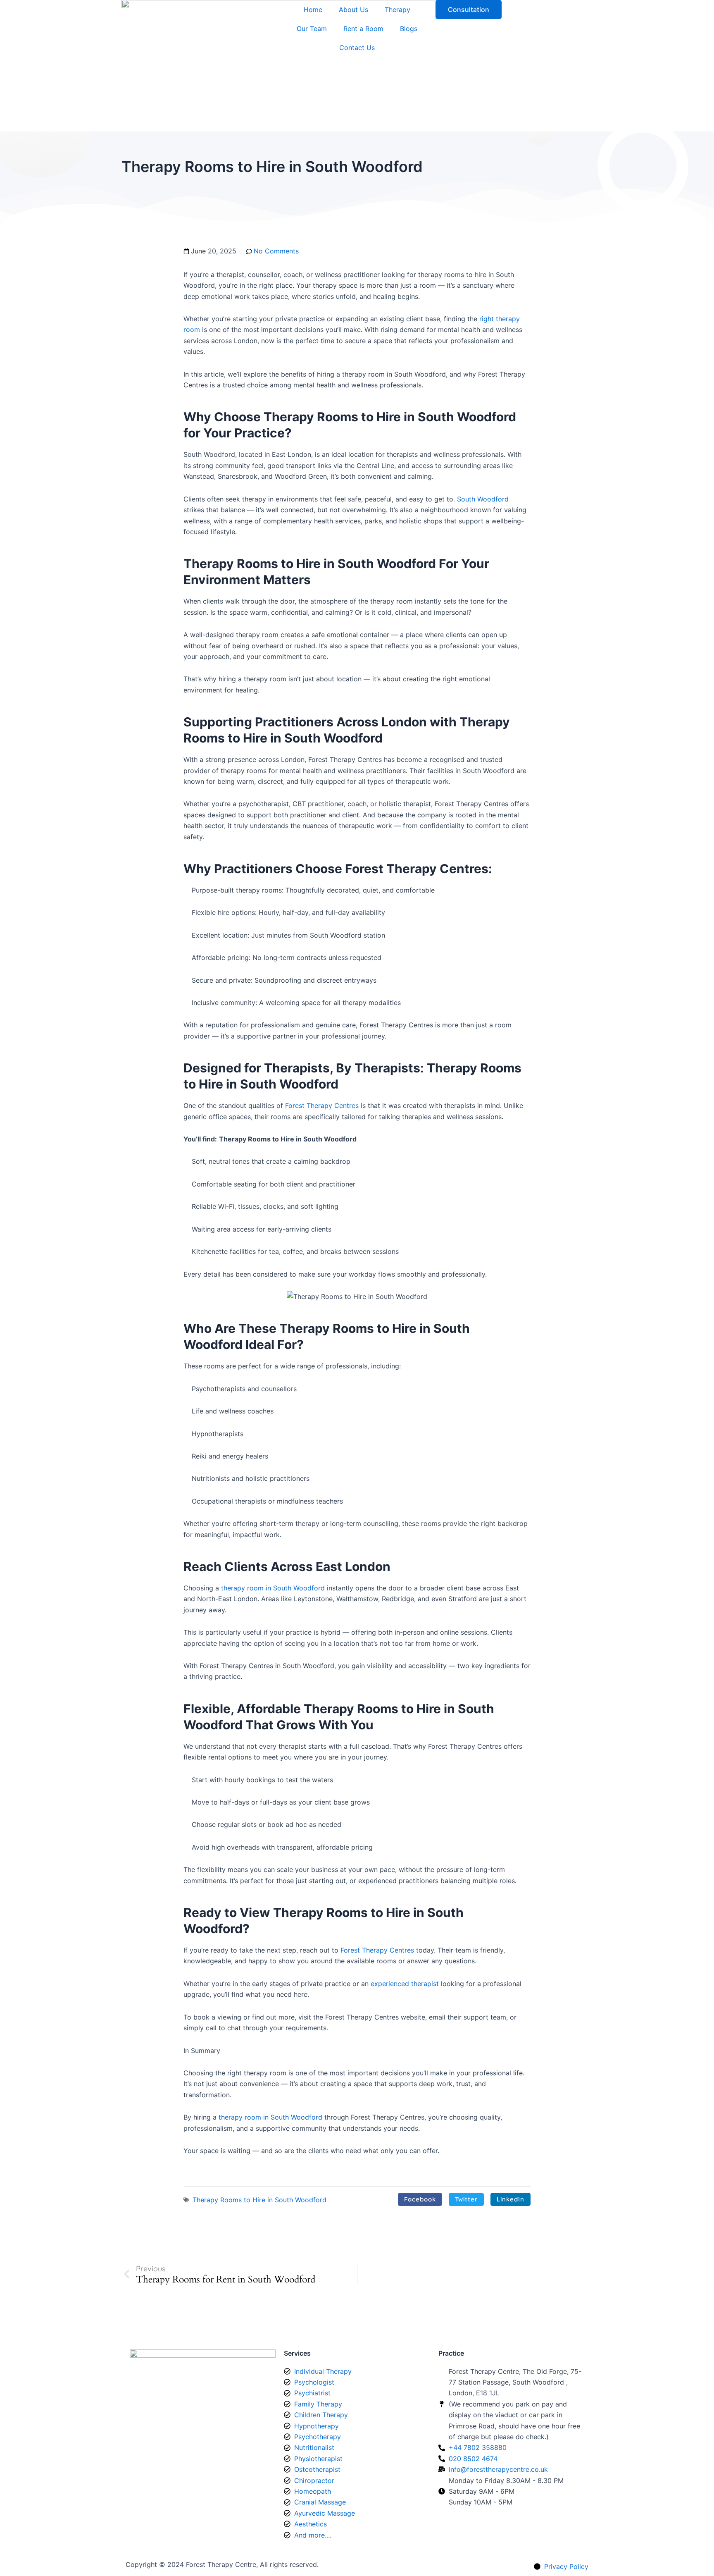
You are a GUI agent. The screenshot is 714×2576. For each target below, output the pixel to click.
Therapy (397, 10)
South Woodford (483, 499)
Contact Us (357, 48)
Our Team (312, 29)
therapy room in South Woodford (273, 1588)
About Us (353, 10)
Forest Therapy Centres (322, 1105)
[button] (420, 2199)
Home (313, 10)
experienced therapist (405, 1984)
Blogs (409, 29)
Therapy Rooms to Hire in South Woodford (259, 2200)
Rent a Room (363, 29)
